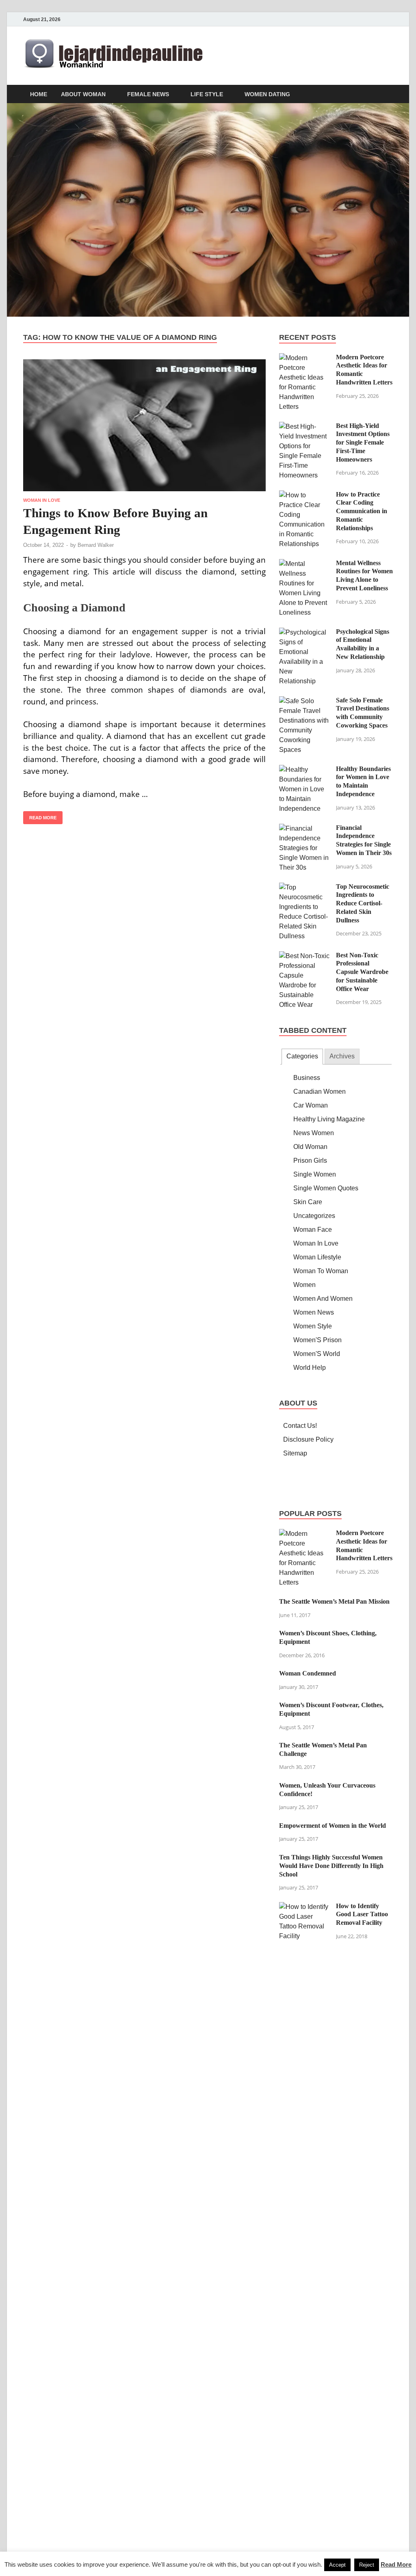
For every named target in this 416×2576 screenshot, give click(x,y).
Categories (302, 1056)
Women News (314, 1312)
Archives (342, 1056)
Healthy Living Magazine (329, 1119)
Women (304, 1285)
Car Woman (311, 1105)
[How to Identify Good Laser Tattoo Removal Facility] (304, 1907)
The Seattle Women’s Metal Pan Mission (334, 1601)
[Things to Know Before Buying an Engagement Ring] (144, 425)
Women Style (313, 1326)
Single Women (315, 1174)
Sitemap (295, 1453)
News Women (314, 1133)
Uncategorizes (314, 1216)
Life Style (207, 94)
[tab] (302, 1057)
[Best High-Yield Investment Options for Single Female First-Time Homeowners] (304, 426)
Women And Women (323, 1299)
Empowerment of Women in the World (333, 1826)
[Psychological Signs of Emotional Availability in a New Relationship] (304, 632)
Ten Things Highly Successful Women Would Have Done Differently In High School (331, 1866)
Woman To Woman (321, 1271)
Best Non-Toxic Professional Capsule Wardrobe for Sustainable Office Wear (362, 972)
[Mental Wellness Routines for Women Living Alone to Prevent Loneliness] (304, 564)
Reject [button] (367, 2565)
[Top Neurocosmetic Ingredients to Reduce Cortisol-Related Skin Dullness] (304, 887)
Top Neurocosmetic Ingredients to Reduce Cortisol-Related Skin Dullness (363, 903)
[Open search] (389, 94)
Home (39, 94)
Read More (40, 816)
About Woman (83, 94)
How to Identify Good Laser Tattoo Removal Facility (362, 1914)
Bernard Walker (96, 545)
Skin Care (308, 1202)
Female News (148, 94)
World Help (310, 1368)
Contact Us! (300, 1426)
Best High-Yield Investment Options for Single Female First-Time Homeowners (363, 443)
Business (307, 1078)
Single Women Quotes (326, 1188)
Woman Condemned (308, 1673)
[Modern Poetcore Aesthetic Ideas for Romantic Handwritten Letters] (304, 358)
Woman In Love (42, 500)
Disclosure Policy (308, 1439)
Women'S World (317, 1354)
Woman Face (313, 1230)
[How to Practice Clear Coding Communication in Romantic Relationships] (304, 495)
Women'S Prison (317, 1340)
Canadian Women (320, 1092)
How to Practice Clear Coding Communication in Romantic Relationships (362, 511)
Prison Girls (310, 1161)
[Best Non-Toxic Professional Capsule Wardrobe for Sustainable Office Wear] (304, 956)
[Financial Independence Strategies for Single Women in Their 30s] (304, 828)
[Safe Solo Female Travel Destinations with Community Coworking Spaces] (304, 701)
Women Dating (267, 94)
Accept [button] (337, 2565)
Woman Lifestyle (317, 1257)
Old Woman (310, 1147)
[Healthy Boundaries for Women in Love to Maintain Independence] (304, 770)
